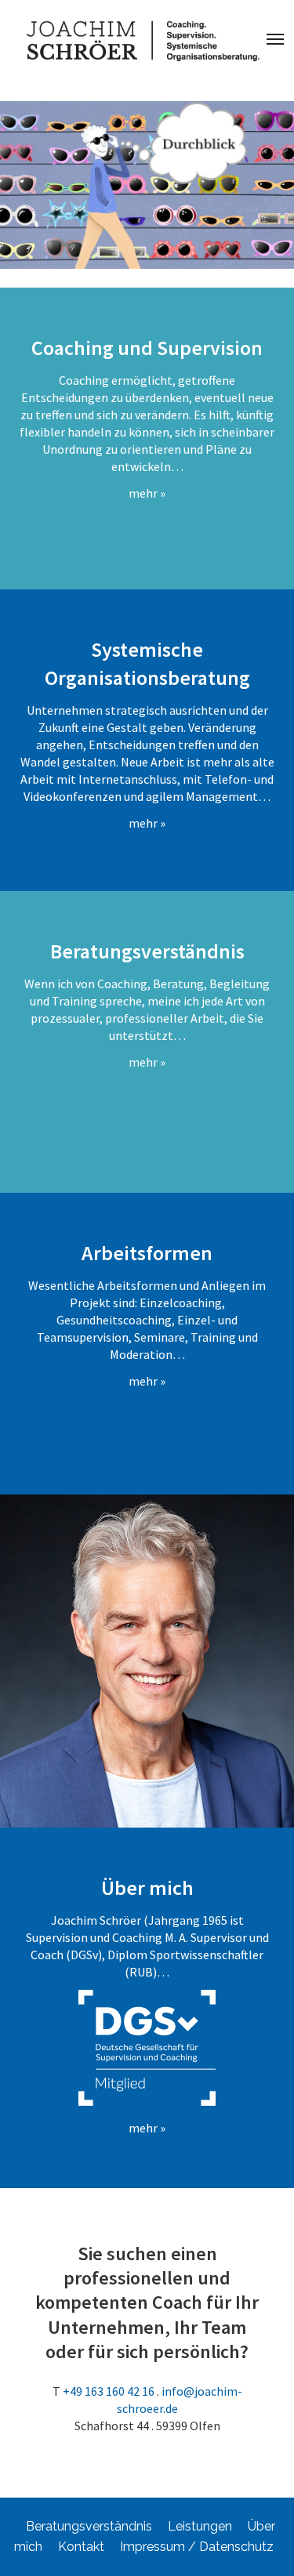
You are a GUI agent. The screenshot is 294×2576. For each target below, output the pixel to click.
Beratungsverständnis (89, 2526)
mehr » (147, 493)
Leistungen (200, 2526)
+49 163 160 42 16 (109, 2391)
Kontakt (81, 2547)
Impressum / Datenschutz (197, 2547)
